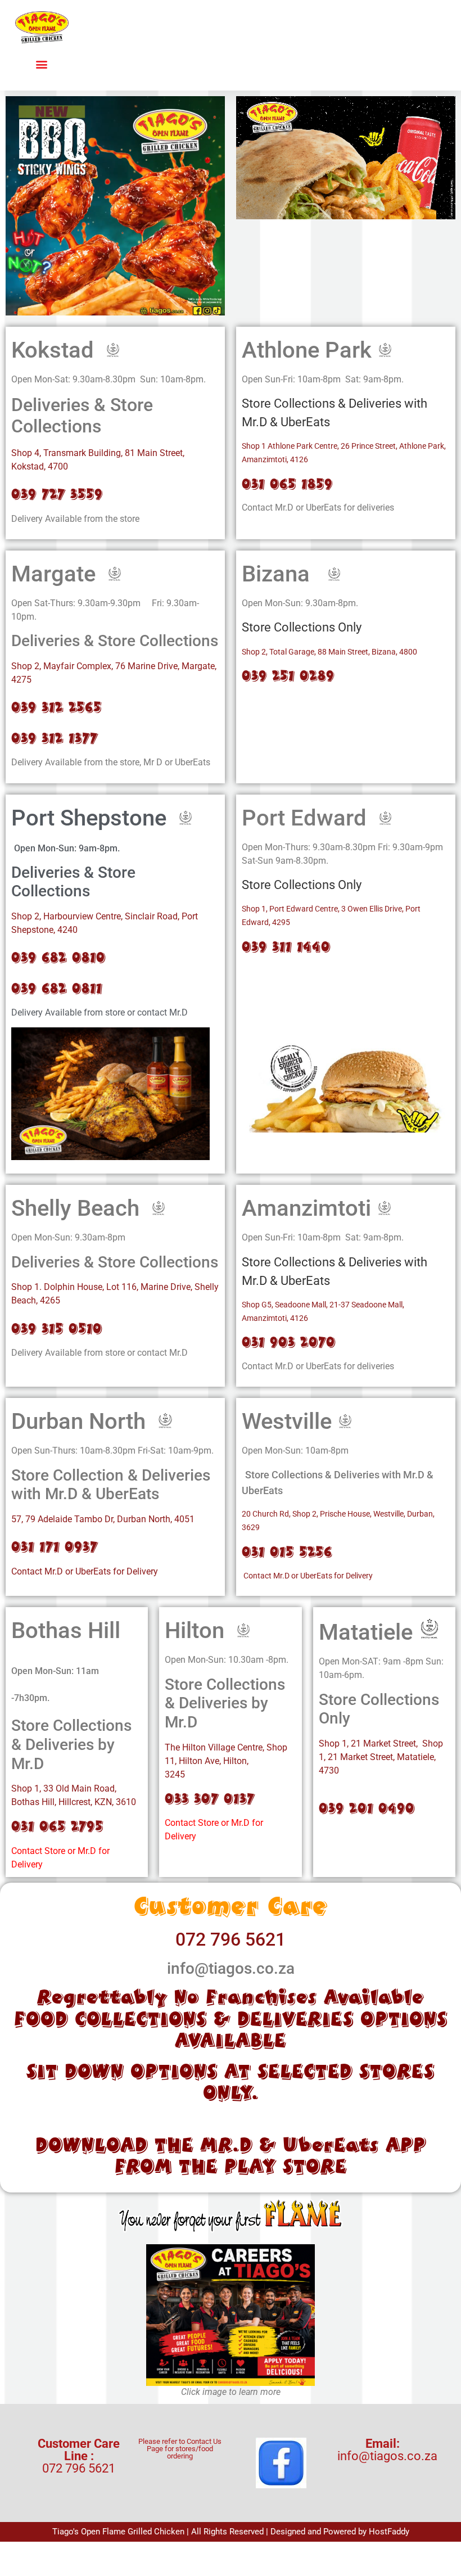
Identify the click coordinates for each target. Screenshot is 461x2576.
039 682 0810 (58, 957)
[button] (42, 64)
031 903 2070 (289, 1342)
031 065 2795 (57, 1826)
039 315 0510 (57, 1328)
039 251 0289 (288, 676)
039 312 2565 (57, 707)
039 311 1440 (286, 947)
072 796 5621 (231, 1939)
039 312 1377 (55, 738)
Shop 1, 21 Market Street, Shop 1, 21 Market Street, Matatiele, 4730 (381, 1757)
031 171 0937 (55, 1547)
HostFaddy (389, 2532)
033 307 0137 (210, 1799)
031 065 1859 (287, 484)
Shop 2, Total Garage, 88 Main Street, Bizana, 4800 (329, 652)
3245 (175, 1774)
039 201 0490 (369, 1808)
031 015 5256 (287, 1552)
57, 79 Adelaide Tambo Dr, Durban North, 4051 (103, 1519)
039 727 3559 (57, 494)
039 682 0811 (57, 988)
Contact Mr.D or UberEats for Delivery (85, 1571)
